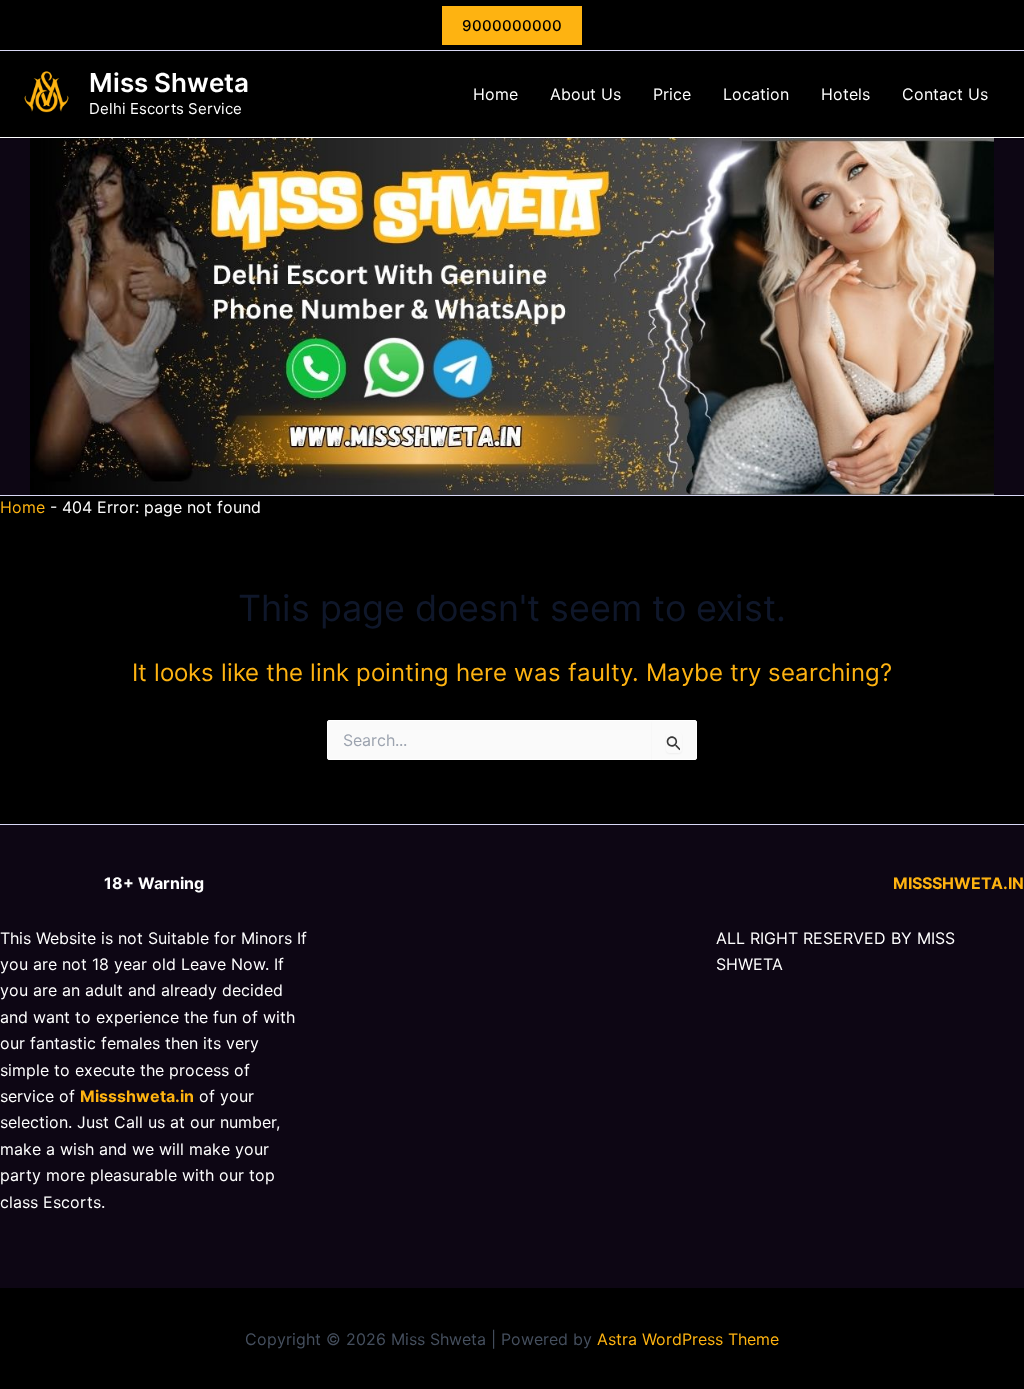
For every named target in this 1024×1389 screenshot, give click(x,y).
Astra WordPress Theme (688, 1339)
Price (672, 94)
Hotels (845, 94)
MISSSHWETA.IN (958, 883)
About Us (585, 94)
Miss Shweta (169, 82)
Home (495, 94)
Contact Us (945, 94)
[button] (512, 25)
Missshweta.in (137, 1096)
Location (756, 94)
